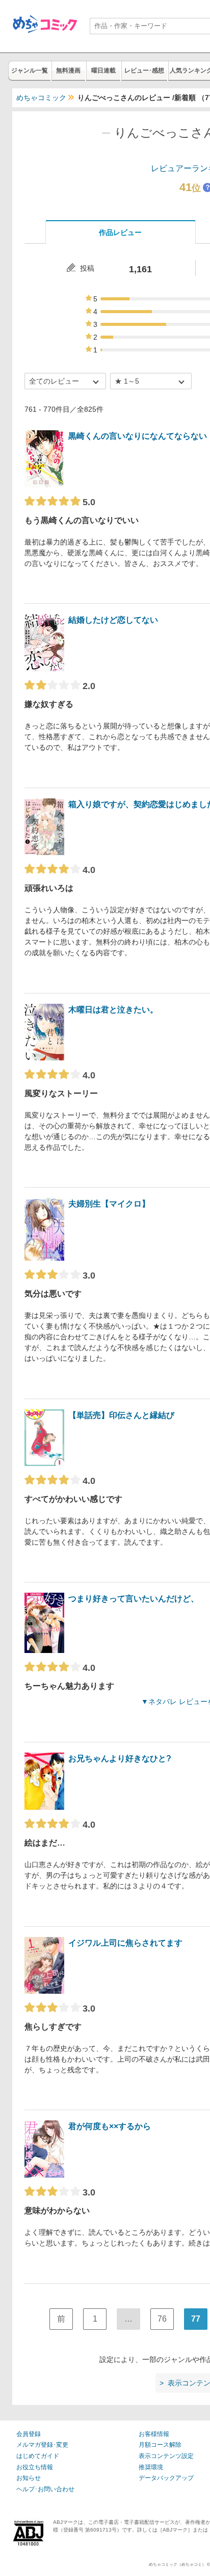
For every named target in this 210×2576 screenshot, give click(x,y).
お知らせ (29, 2478)
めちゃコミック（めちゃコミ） (177, 2565)
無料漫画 (68, 70)
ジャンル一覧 (30, 70)
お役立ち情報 (35, 2467)
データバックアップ (166, 2478)
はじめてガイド (38, 2456)
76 (162, 2319)
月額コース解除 (160, 2445)
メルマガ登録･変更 (42, 2445)
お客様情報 (154, 2434)
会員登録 (29, 2434)
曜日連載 (103, 70)
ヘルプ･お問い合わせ (45, 2489)
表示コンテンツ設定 (166, 2456)
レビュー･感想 (144, 70)
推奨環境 (151, 2467)
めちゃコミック (41, 98)
